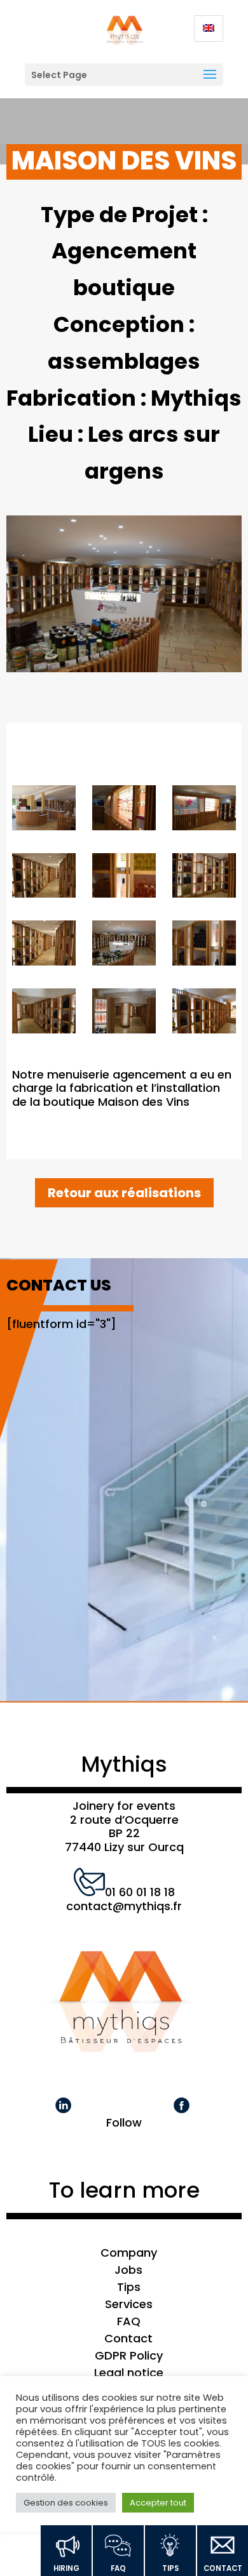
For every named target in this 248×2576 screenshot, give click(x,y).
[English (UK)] (209, 29)
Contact (128, 2338)
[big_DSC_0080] (204, 1014)
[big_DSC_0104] (124, 811)
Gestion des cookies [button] (66, 2503)
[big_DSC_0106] (44, 811)
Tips (129, 2287)
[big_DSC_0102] (204, 811)
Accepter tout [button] (158, 2503)
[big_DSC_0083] (124, 1014)
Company (129, 2253)
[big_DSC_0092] (44, 946)
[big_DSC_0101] (44, 879)
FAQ (129, 2321)
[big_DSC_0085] (44, 1014)
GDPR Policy (129, 2355)
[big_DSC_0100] (124, 879)
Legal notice (129, 2373)
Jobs (128, 2270)
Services (129, 2304)
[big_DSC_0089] (124, 946)
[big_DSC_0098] (204, 879)
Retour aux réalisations (124, 1193)
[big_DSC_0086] (204, 946)
